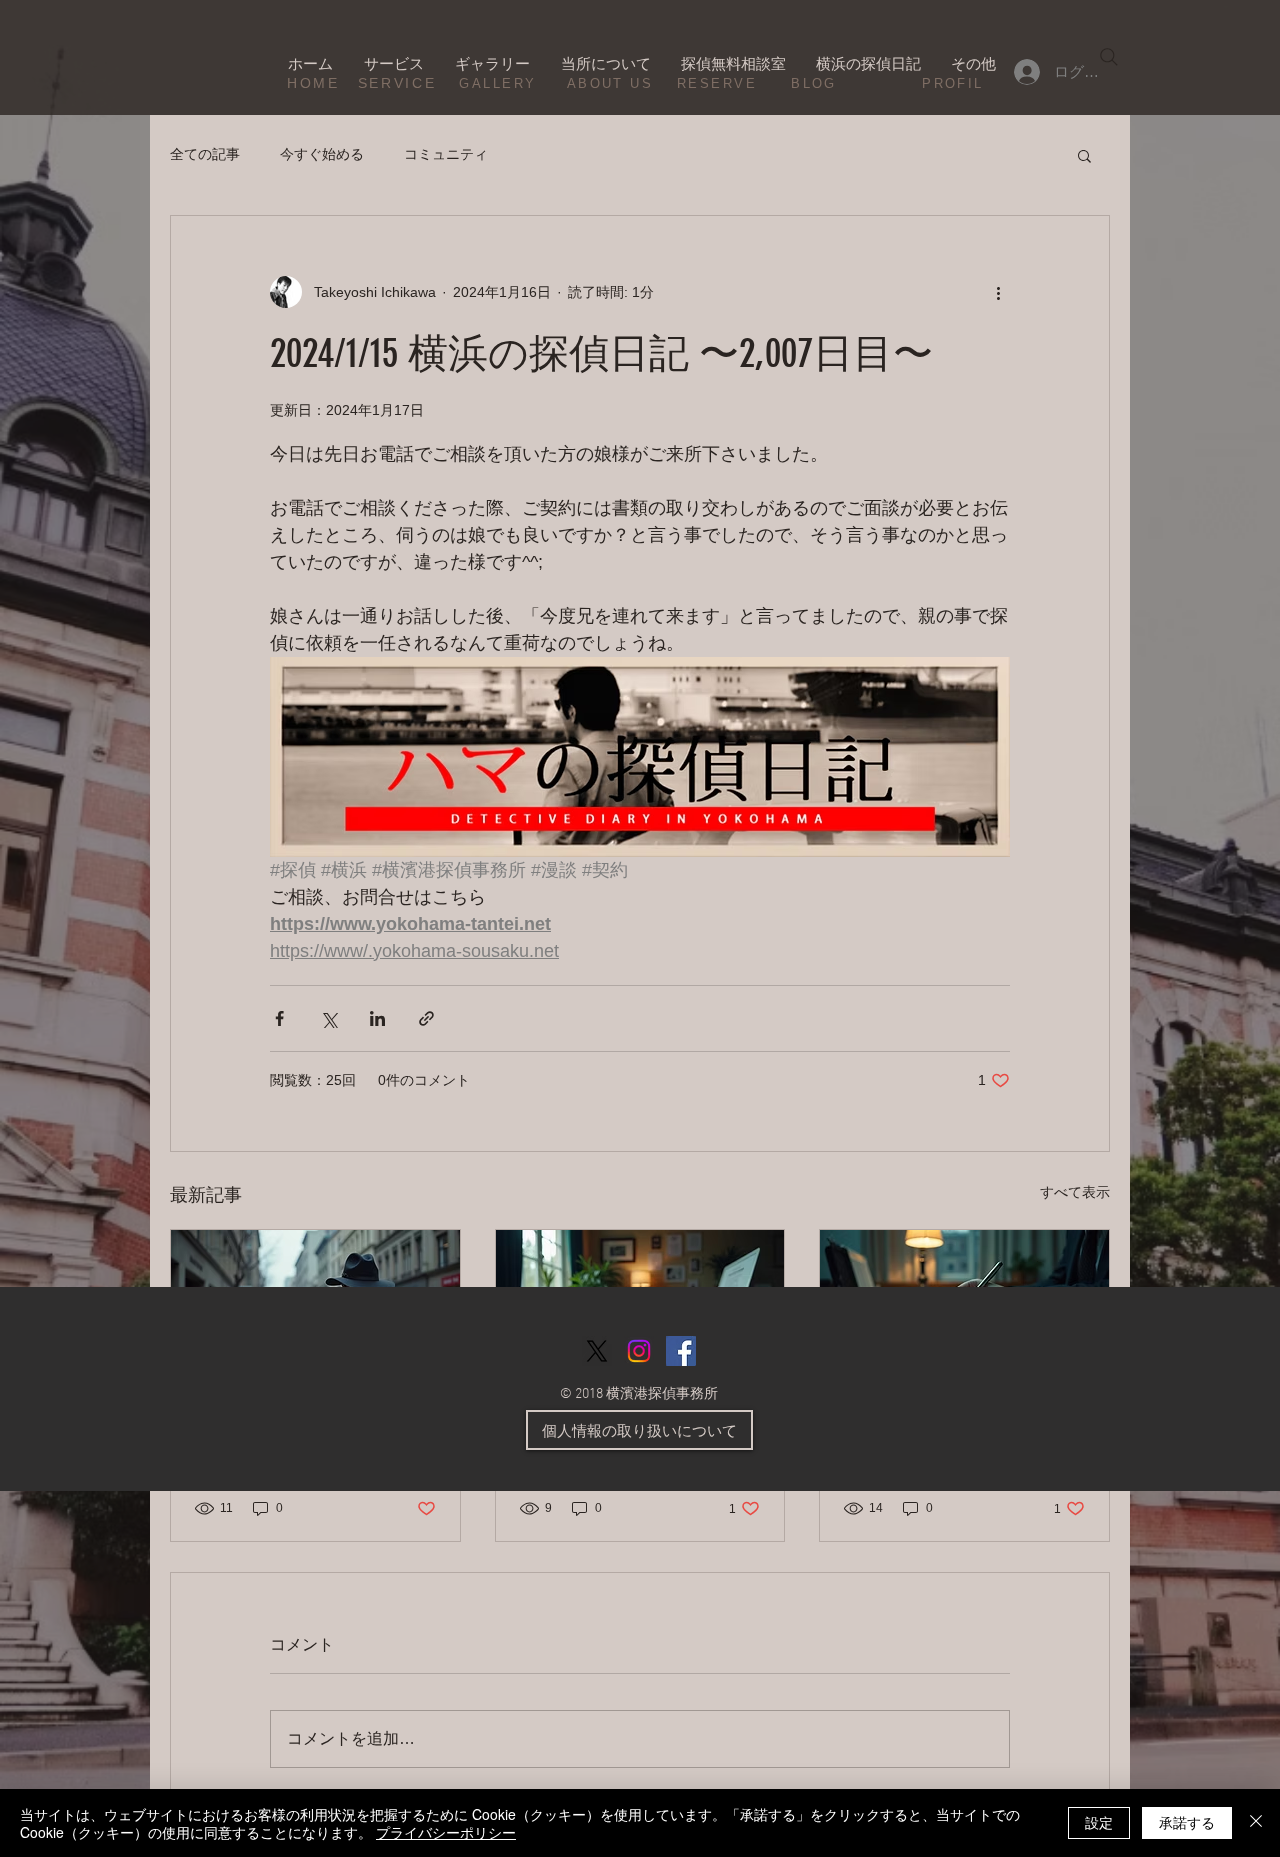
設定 (1099, 1822)
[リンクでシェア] (426, 1018)
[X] (597, 1351)
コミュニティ (446, 154)
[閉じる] (1256, 1823)
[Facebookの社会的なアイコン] (681, 1351)
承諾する (1187, 1822)
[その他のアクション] (998, 292)
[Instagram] (639, 1351)
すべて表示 (1075, 1192)
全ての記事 (205, 154)
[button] (1084, 155)
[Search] (1109, 57)
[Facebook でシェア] (279, 1018)
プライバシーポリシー (446, 1832)
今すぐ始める (322, 154)
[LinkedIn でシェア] (377, 1018)
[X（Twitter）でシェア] (328, 1018)
